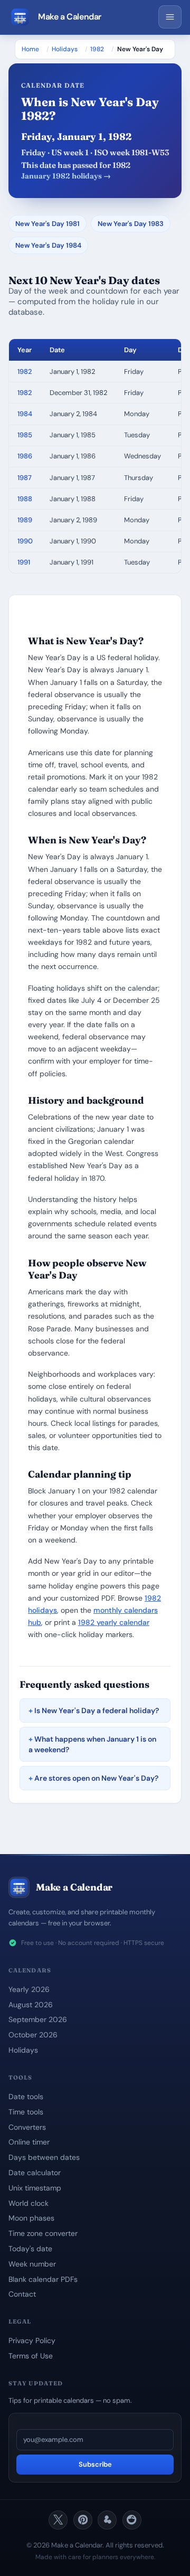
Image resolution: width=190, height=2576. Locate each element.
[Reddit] (132, 2520)
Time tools (26, 2112)
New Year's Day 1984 (48, 245)
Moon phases (31, 2218)
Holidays (65, 49)
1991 (24, 562)
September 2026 (38, 2019)
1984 (25, 414)
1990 (25, 541)
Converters (27, 2127)
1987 (25, 478)
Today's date (30, 2249)
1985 (25, 435)
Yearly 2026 (29, 1989)
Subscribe (95, 2464)
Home (30, 49)
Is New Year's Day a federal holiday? (97, 1710)
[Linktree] (107, 2520)
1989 (25, 520)
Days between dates (44, 2157)
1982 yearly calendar (114, 1622)
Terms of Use (31, 2356)
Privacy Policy (32, 2340)
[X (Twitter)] (58, 2520)
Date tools (26, 2096)
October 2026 (33, 2035)
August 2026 (31, 2005)
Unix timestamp (35, 2188)
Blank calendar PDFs (43, 2279)
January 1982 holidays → (66, 176)
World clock (28, 2203)
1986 (25, 456)
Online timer (29, 2142)
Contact (22, 2294)
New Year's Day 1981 (47, 224)
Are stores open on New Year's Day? (96, 1778)
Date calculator (35, 2173)
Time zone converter (43, 2233)
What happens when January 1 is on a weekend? (92, 1744)
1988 (25, 499)
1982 (97, 49)
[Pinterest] (83, 2520)
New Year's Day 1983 (131, 224)
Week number (32, 2264)
